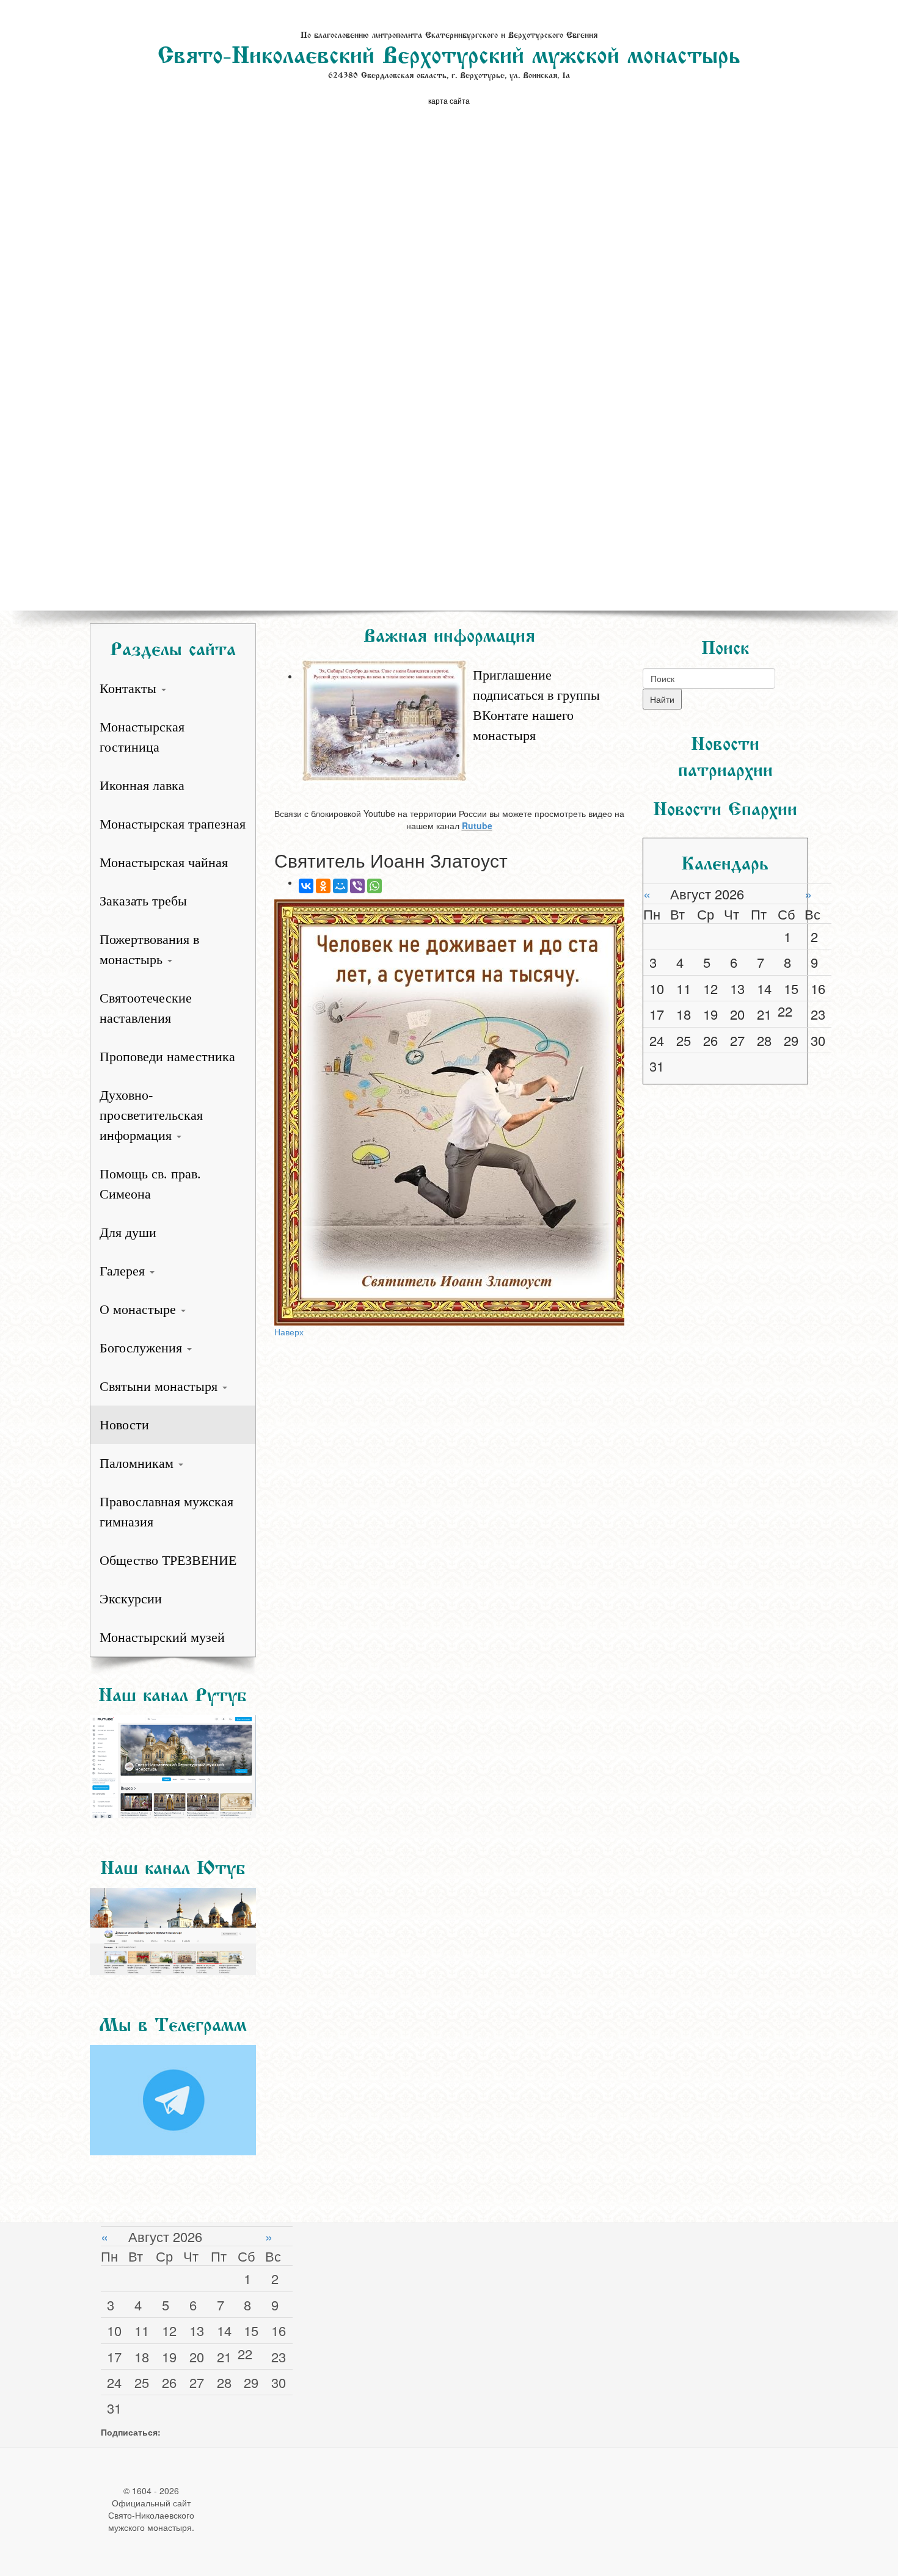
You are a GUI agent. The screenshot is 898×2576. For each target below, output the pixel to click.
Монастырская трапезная (173, 824)
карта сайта (449, 100)
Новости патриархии (725, 754)
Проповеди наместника (167, 1057)
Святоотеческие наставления (146, 1008)
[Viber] (357, 886)
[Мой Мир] (340, 886)
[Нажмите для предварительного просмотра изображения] (449, 1112)
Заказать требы (143, 901)
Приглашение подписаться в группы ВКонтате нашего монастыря (536, 705)
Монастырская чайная (164, 862)
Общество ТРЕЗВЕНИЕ (168, 1560)
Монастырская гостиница (142, 737)
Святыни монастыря (160, 1386)
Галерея (124, 1271)
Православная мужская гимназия (166, 1512)
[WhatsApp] (374, 886)
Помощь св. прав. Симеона (150, 1184)
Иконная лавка (142, 785)
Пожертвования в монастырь (149, 949)
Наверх (289, 1332)
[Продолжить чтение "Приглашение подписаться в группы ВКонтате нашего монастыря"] (462, 659)
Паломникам (138, 1463)
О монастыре (140, 1309)
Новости (124, 1425)
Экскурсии (131, 1599)
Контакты (130, 688)
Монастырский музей (162, 1637)
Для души (128, 1232)
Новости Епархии (725, 806)
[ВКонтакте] (306, 886)
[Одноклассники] (323, 886)
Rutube (477, 825)
